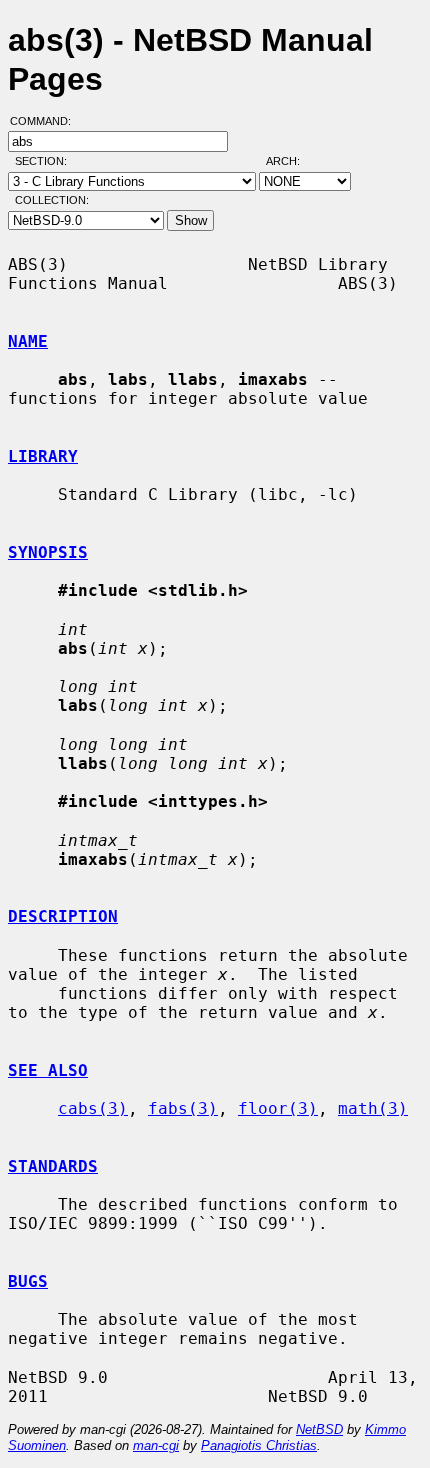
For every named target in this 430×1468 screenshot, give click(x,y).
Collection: (52, 200)
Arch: (292, 161)
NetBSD (319, 1429)
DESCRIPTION (63, 916)
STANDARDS (53, 1166)
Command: (46, 121)
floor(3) (278, 1108)
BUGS (28, 1281)
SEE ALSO (48, 1070)
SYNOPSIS (48, 552)
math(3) (373, 1108)
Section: (45, 161)
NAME (28, 341)
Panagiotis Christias (259, 1445)
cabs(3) (93, 1108)
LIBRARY (43, 456)
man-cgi (156, 1445)
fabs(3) (183, 1108)
